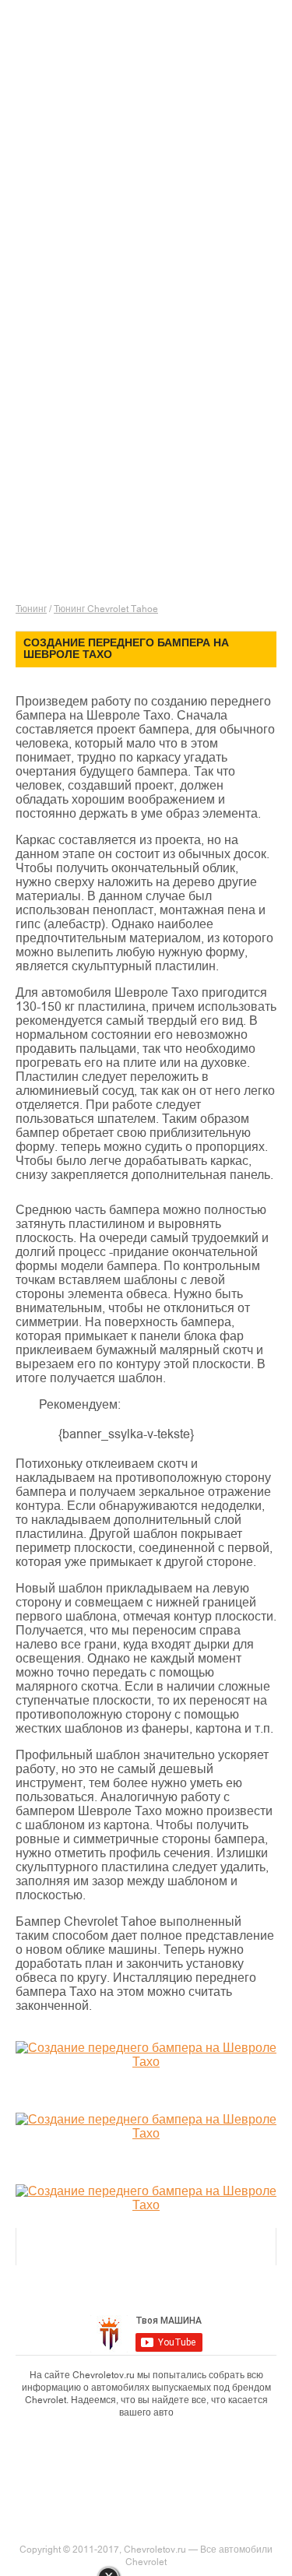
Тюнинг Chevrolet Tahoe (106, 609)
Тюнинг (31, 609)
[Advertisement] (154, 183)
